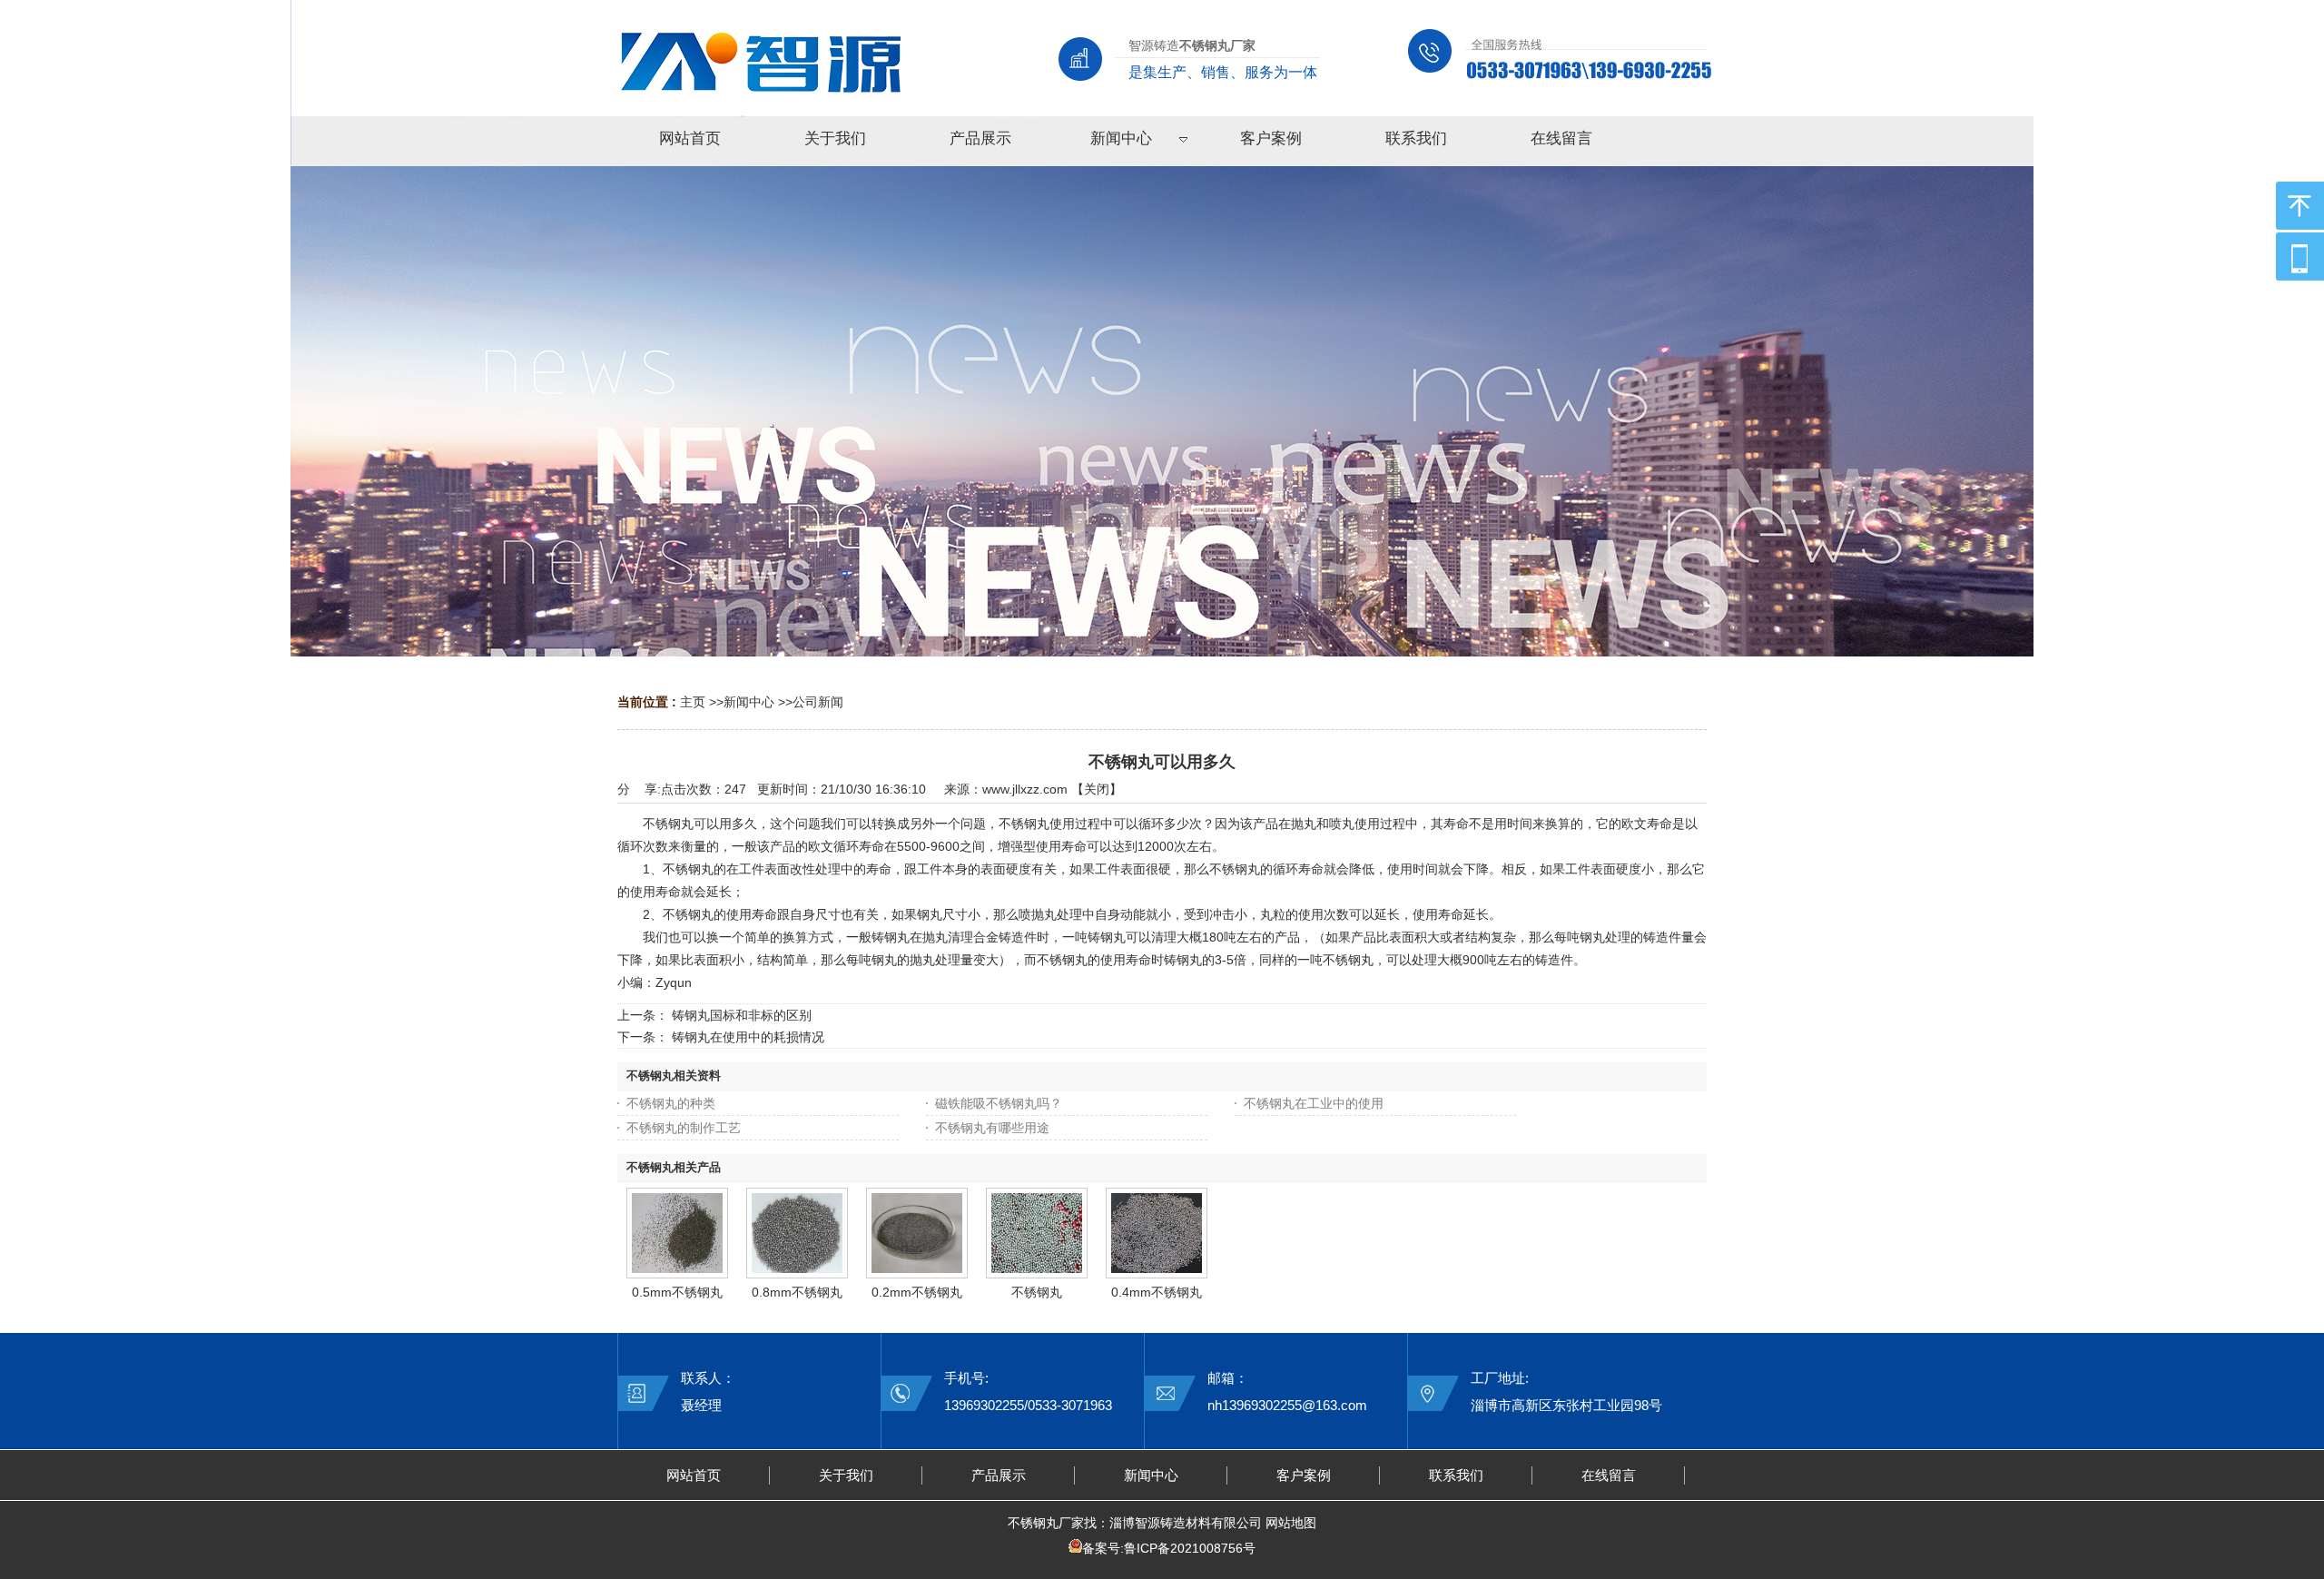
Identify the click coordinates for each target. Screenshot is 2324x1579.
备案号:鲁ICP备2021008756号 (1169, 1548)
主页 (693, 702)
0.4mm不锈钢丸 (1157, 1292)
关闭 (1097, 789)
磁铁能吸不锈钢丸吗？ (999, 1103)
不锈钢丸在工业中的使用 (1314, 1103)
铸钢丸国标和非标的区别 (742, 1015)
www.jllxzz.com (1025, 789)
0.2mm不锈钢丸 (917, 1292)
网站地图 (1291, 1523)
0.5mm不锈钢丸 (677, 1292)
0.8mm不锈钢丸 (797, 1292)
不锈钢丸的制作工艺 (684, 1128)
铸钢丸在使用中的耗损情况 (748, 1037)
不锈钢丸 (1037, 1292)
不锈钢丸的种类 (671, 1103)
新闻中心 (749, 702)
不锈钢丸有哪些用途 (992, 1128)
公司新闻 (818, 702)
